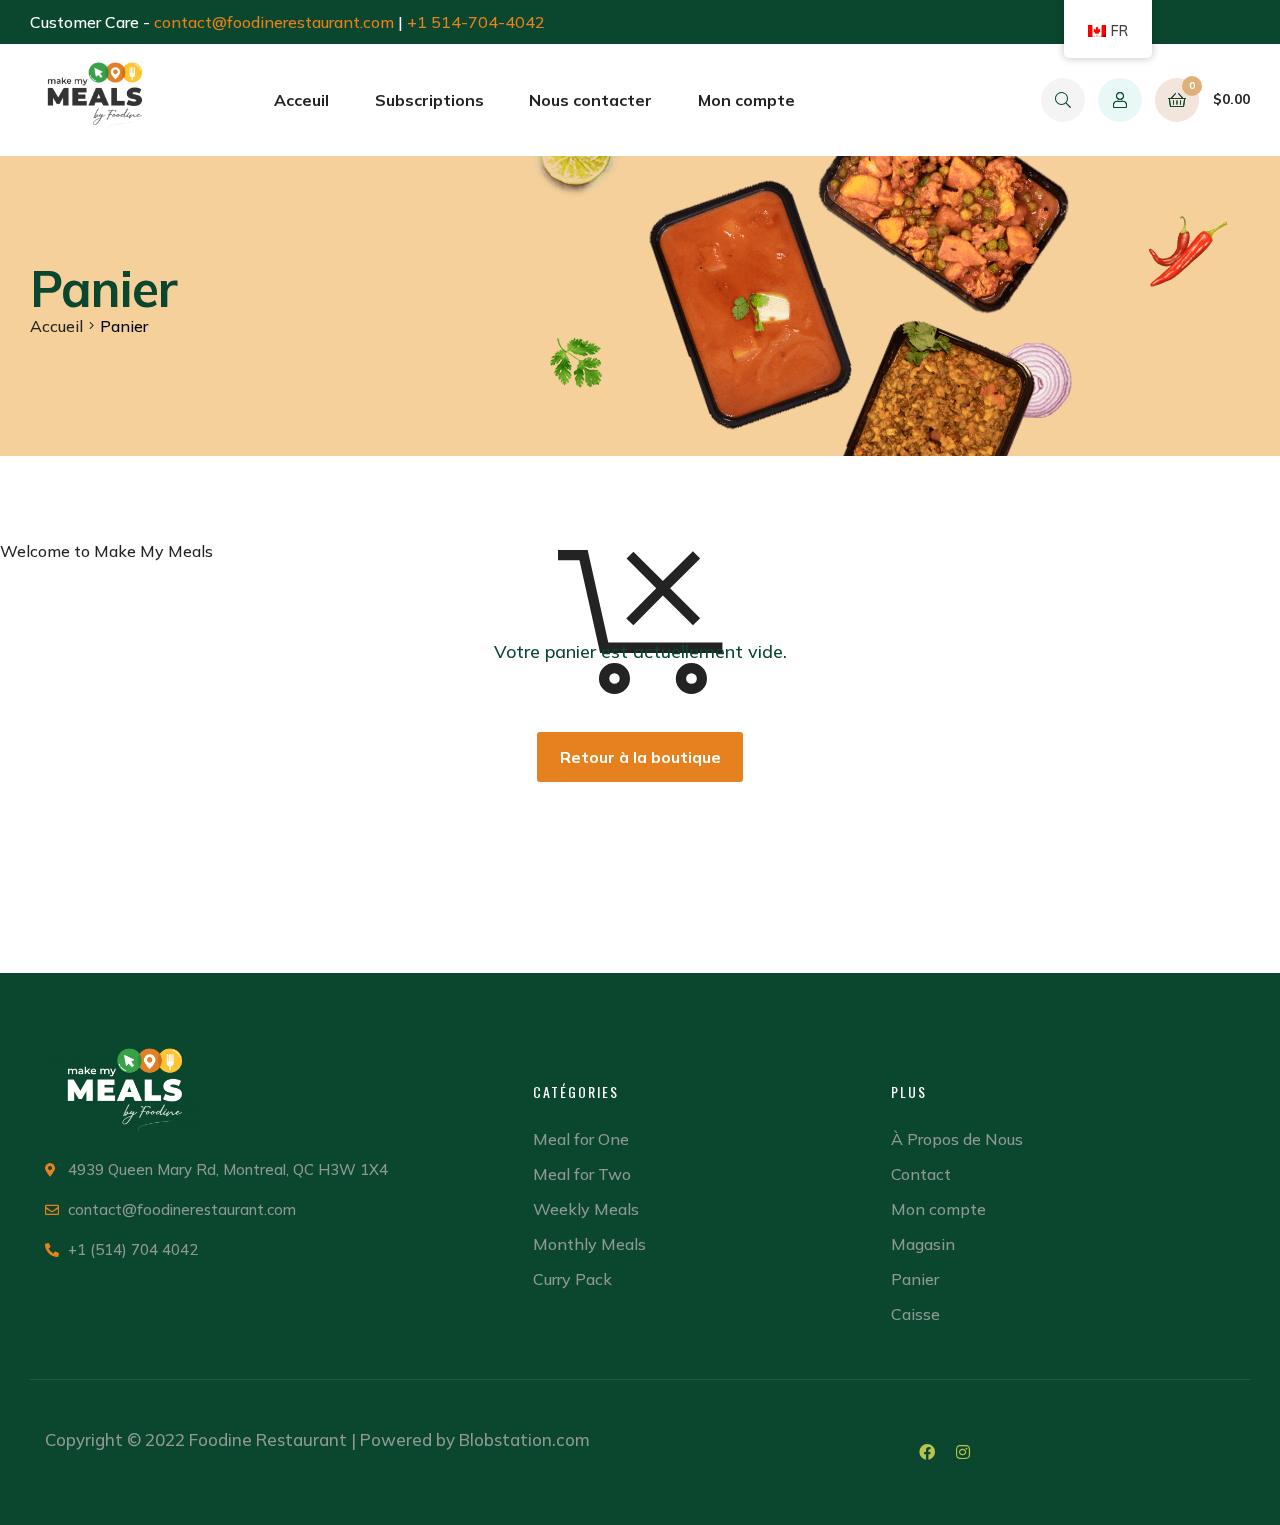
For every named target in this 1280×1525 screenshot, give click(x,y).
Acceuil (301, 100)
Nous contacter (590, 100)
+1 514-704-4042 (476, 22)
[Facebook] (927, 1452)
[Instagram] (963, 1452)
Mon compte (746, 100)
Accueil (56, 326)
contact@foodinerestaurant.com (274, 22)
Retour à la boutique (640, 757)
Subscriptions (429, 100)
